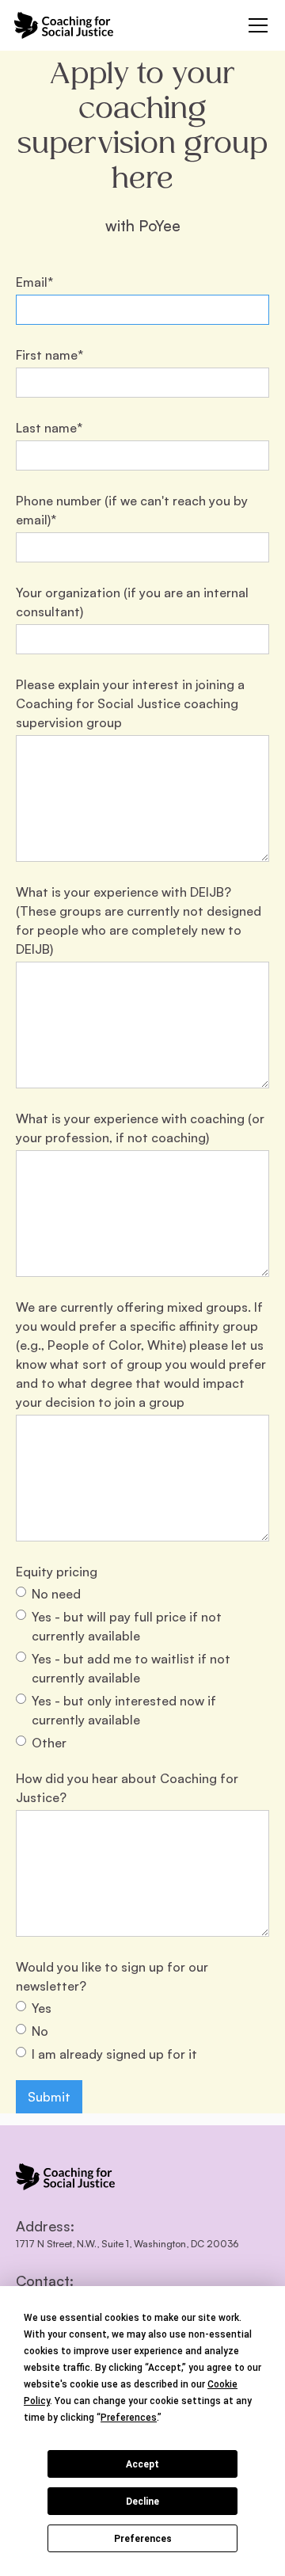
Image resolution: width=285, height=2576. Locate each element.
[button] (255, 25)
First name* (49, 355)
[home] (64, 25)
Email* (34, 282)
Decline (142, 2502)
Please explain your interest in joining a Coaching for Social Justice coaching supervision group (130, 703)
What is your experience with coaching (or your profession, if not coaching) (140, 1128)
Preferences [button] (129, 2418)
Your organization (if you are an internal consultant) (132, 602)
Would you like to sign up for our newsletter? (112, 1976)
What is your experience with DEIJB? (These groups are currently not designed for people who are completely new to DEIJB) (139, 920)
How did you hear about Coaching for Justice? (127, 1788)
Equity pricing (57, 1572)
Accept (142, 2464)
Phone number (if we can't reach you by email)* (132, 510)
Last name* (49, 428)
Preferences (143, 2539)
